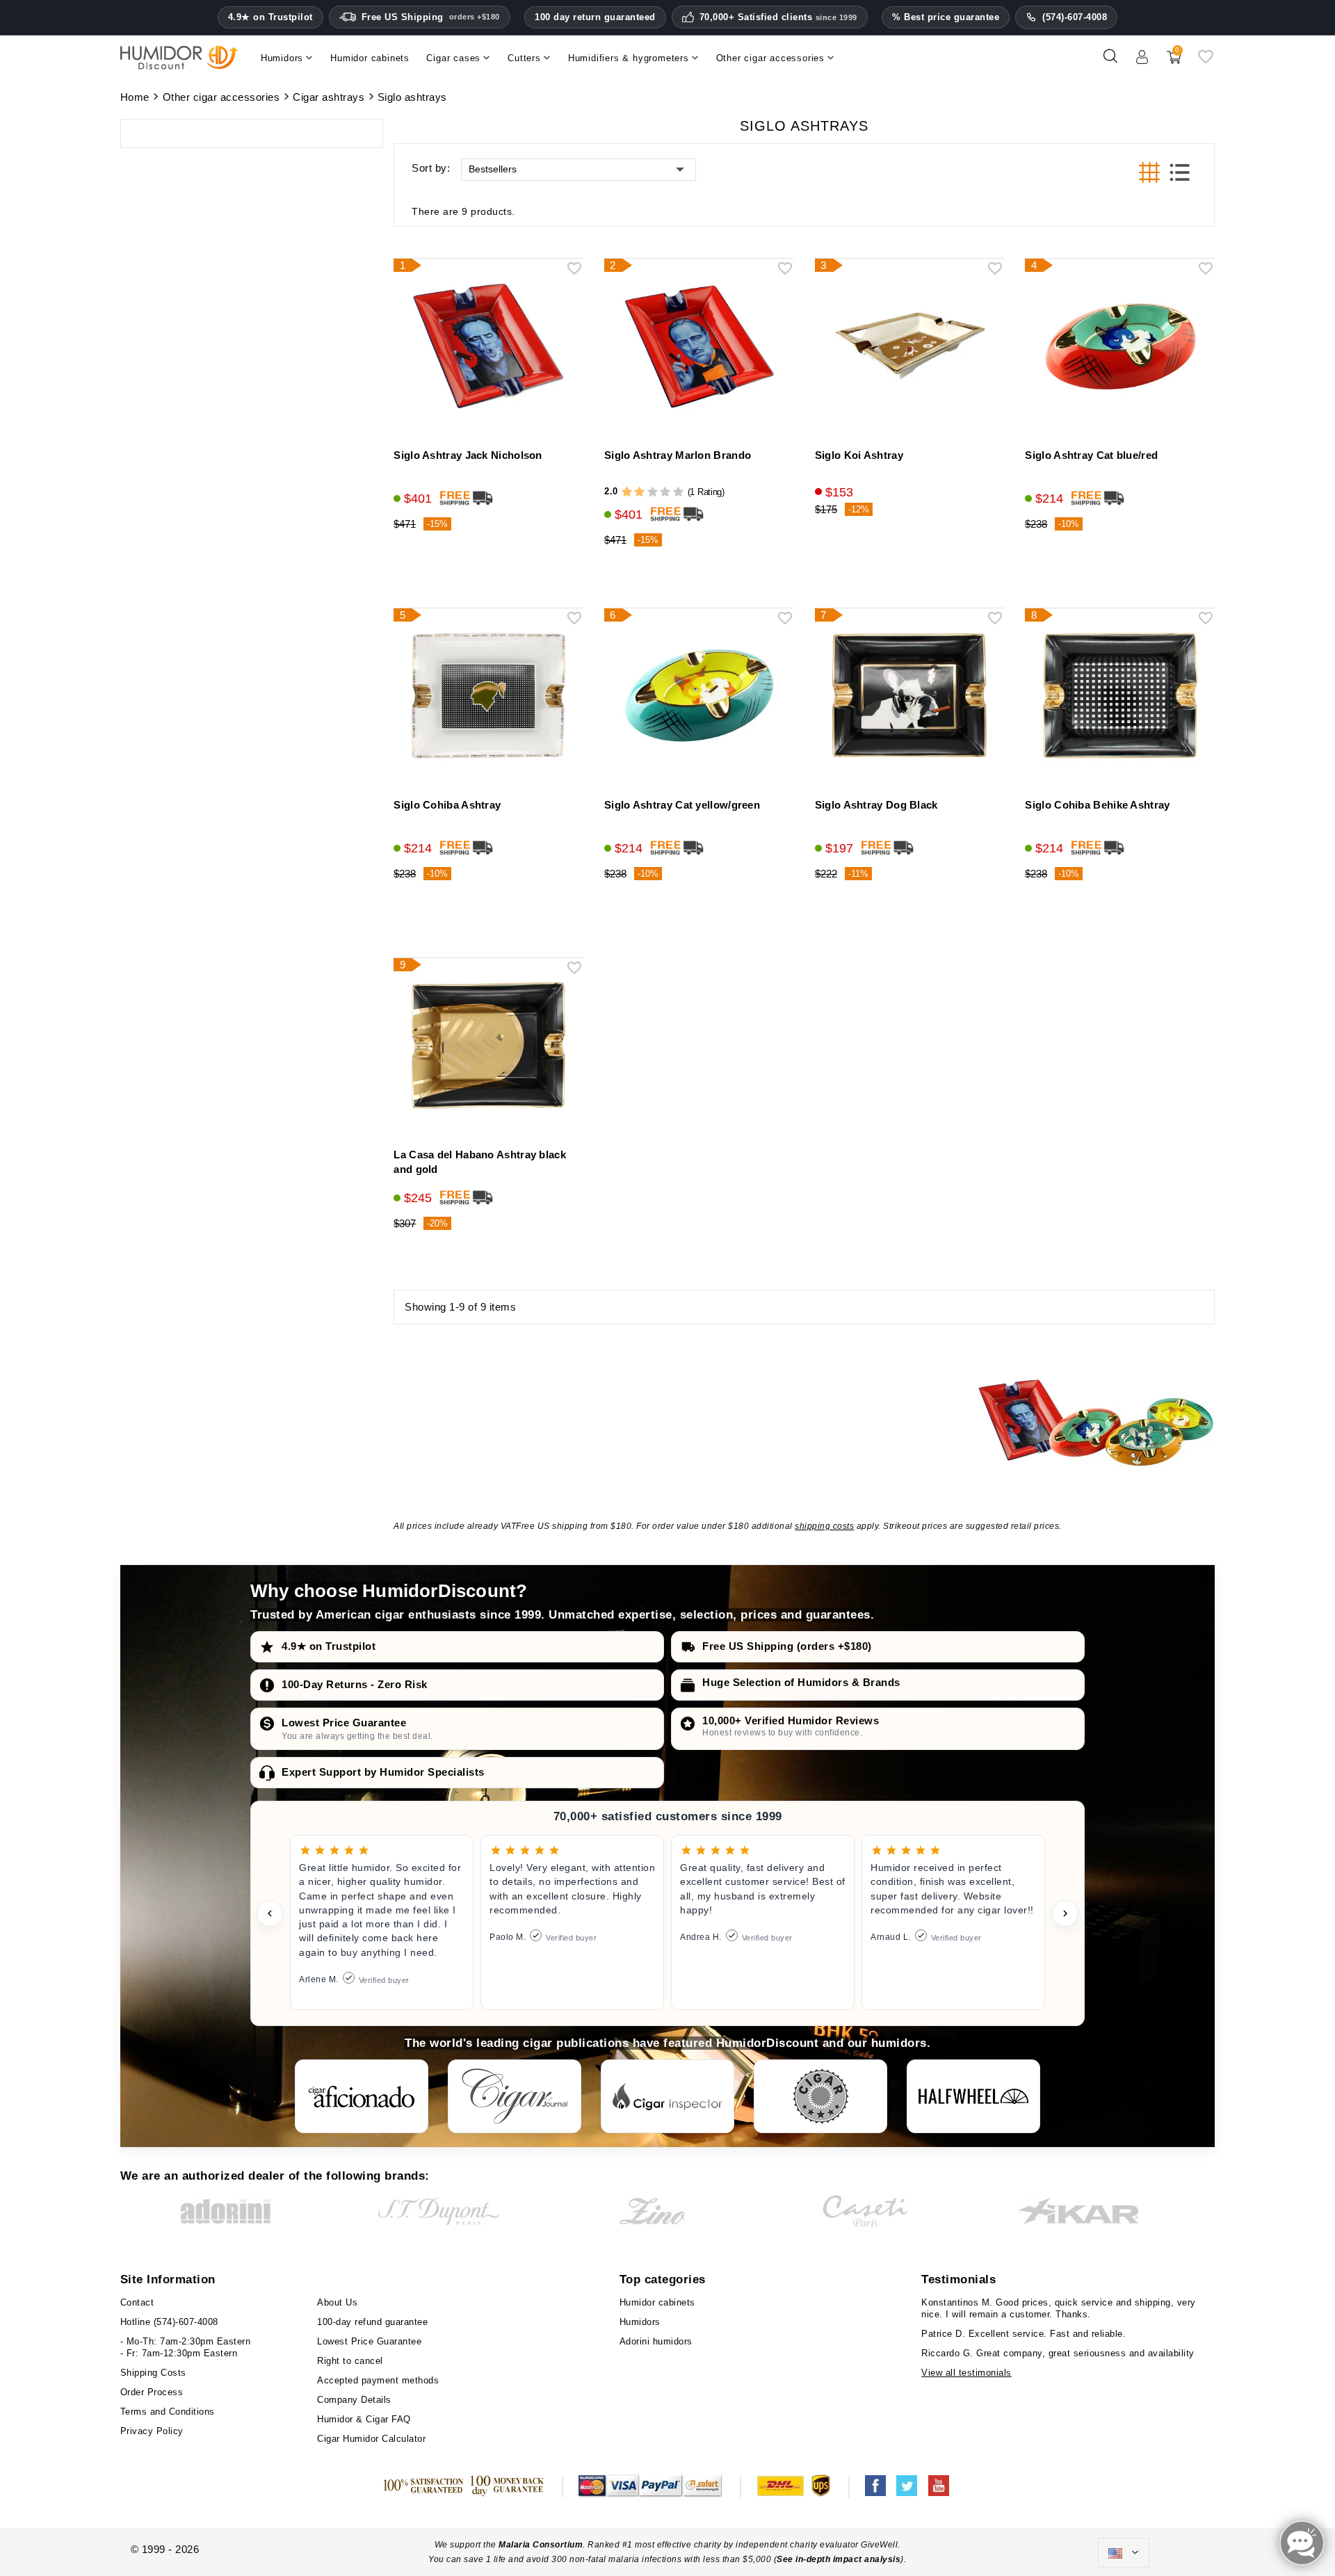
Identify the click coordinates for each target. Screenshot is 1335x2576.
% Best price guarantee (946, 17)
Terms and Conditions (168, 2412)
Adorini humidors (656, 2341)
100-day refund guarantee (372, 2322)
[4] (665, 492)
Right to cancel (350, 2361)
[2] (639, 492)
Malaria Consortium (541, 2545)
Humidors (640, 2322)
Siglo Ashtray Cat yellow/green (682, 805)
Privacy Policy (152, 2431)
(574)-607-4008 (1075, 17)
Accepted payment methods (378, 2380)
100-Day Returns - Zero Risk (355, 1684)
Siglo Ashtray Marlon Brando (678, 455)
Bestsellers (493, 169)
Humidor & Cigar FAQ (364, 2419)
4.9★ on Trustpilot (270, 17)
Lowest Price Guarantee (344, 1723)
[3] (653, 492)
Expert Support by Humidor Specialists (383, 1772)
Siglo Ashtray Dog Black (876, 805)
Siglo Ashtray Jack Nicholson (468, 455)
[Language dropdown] (1124, 2553)
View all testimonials (966, 2373)
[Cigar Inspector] (667, 2096)
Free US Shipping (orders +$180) (787, 1646)
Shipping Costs (153, 2373)
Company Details (354, 2400)
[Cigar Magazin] (820, 2096)
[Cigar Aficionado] (362, 2096)
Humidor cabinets (657, 2302)
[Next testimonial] (1065, 1913)
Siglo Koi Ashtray (859, 455)
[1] (627, 492)
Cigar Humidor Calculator (371, 2439)
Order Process (152, 2392)
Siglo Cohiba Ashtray (447, 805)
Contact (137, 2302)
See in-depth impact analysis (839, 2559)
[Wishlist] (1206, 62)
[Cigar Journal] (515, 2096)
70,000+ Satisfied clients (778, 17)
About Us (337, 2302)
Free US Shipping (431, 17)
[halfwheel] (973, 2096)
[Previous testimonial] (270, 1913)
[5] (678, 492)
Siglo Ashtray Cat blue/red (1091, 455)
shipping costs (824, 1526)
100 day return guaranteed (595, 17)
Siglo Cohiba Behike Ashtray (1097, 805)
